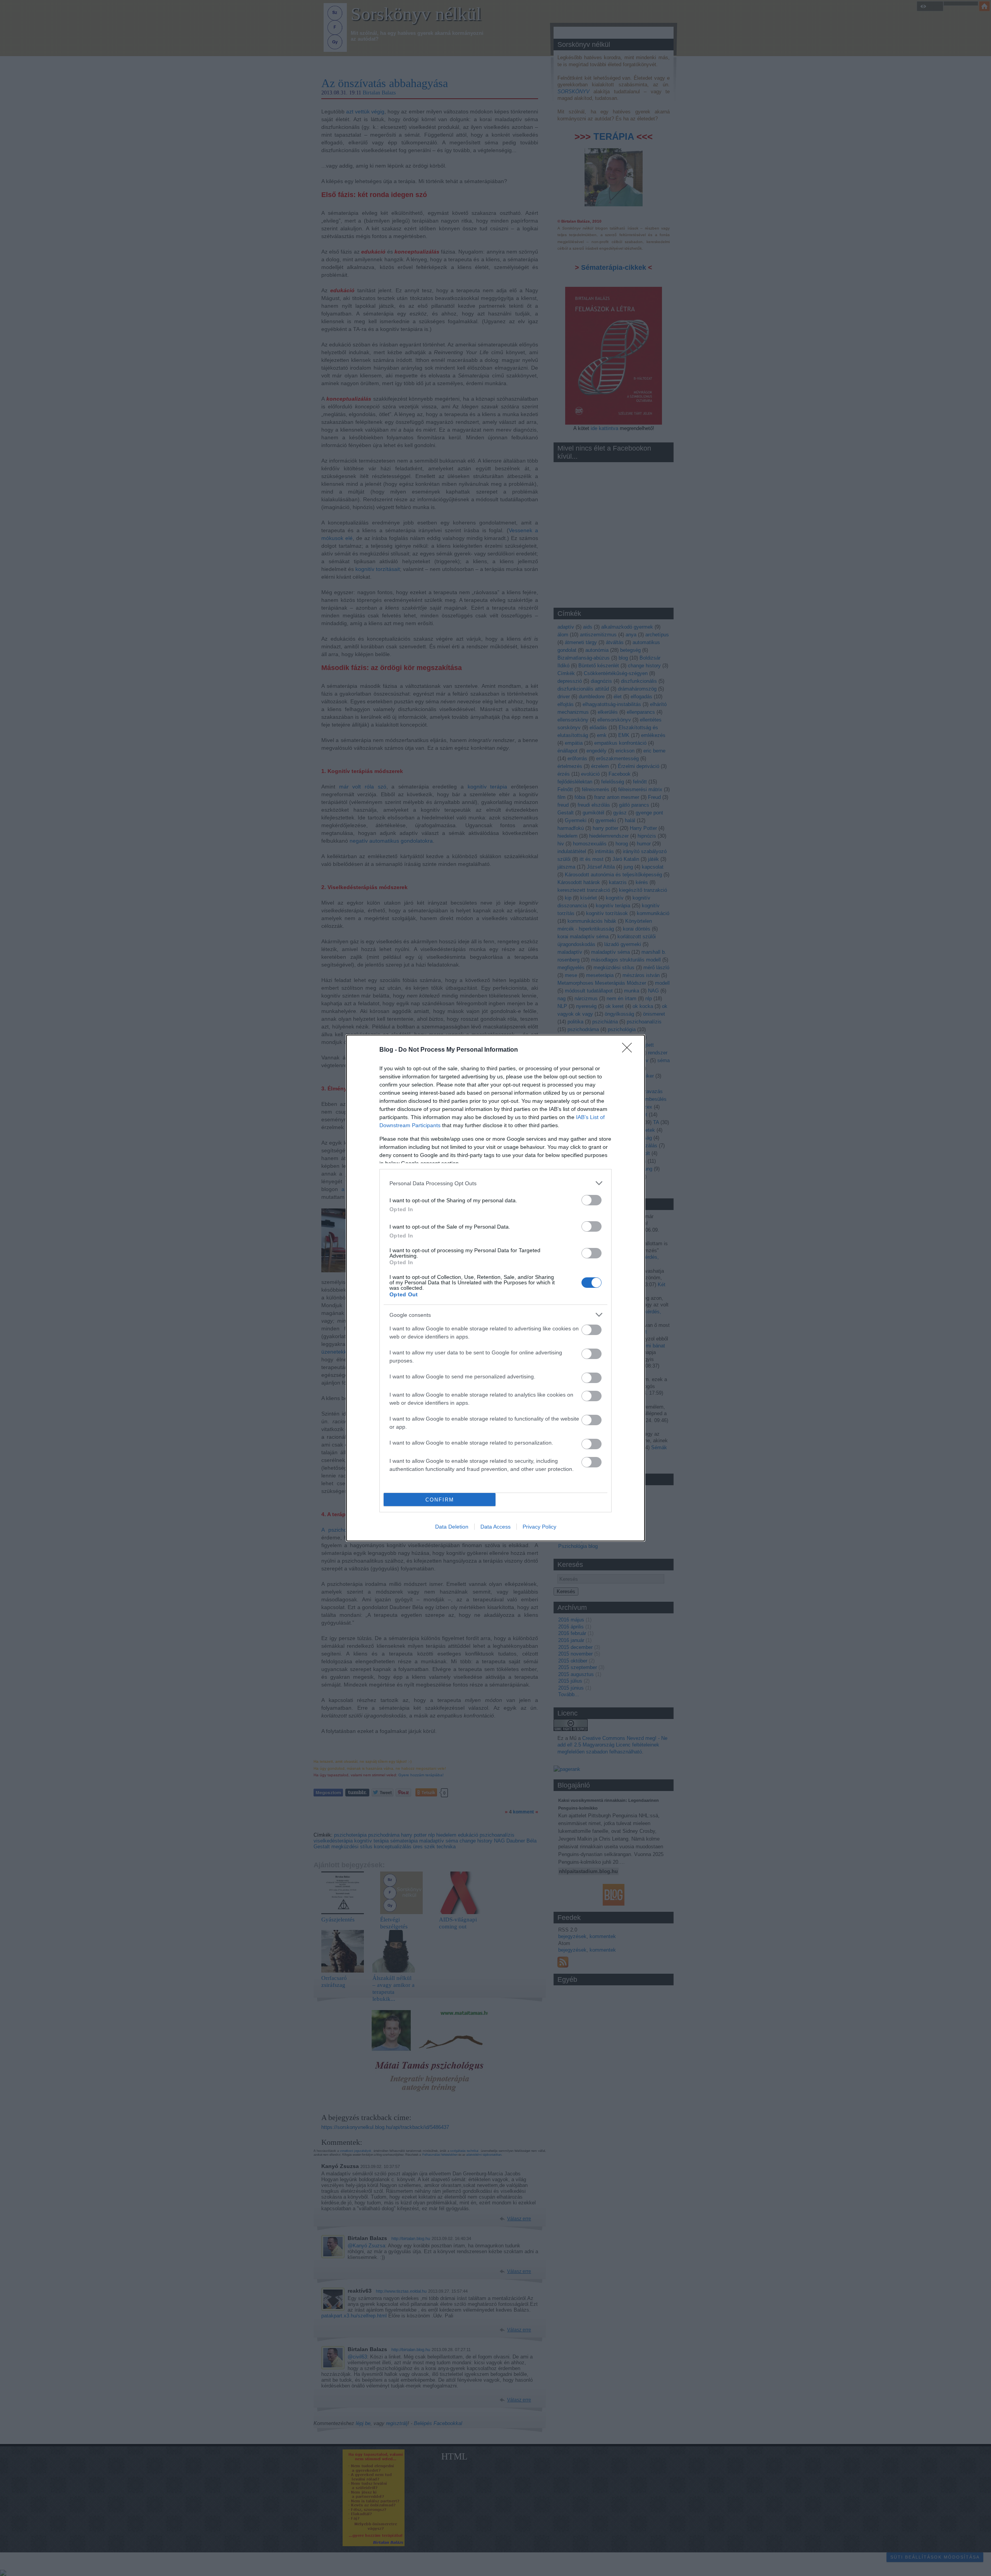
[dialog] (495, 1288)
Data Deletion (452, 1527)
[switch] (592, 1200)
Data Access (495, 1527)
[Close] (629, 1050)
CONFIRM (440, 1500)
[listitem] (495, 1183)
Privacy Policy (539, 1527)
